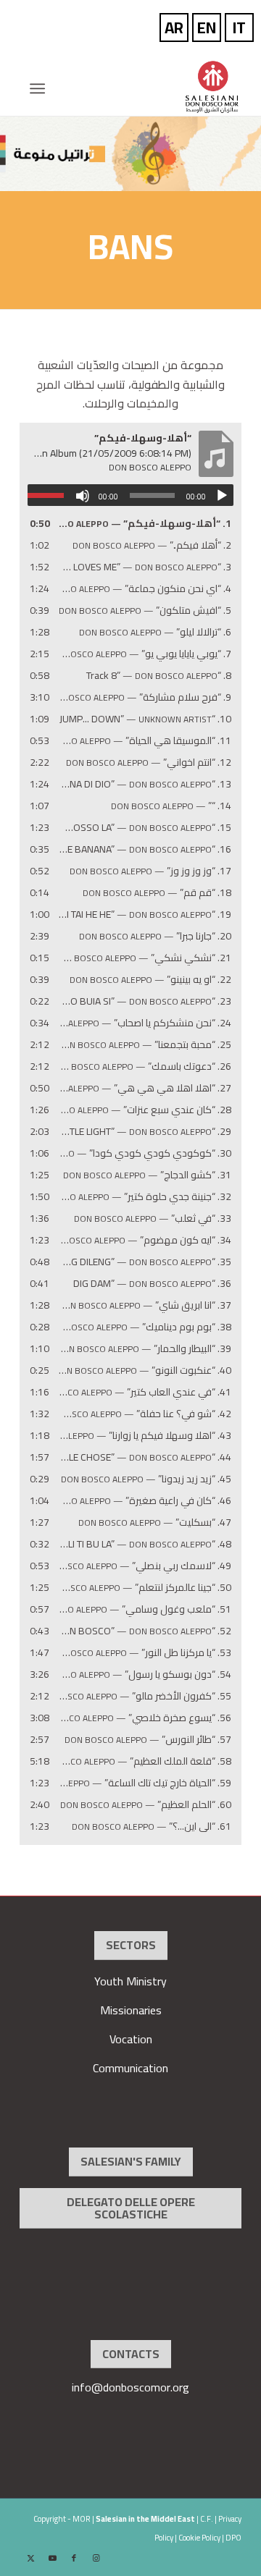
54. (145, 1675)
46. (145, 1501)
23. (145, 1001)
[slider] (49, 495)
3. (145, 567)
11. (145, 741)
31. (147, 1175)
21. (145, 958)
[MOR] (153, 87)
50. (145, 1588)
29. (145, 1132)
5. (145, 611)
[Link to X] (30, 2558)
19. (145, 915)
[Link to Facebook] (74, 2558)
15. (145, 828)
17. (150, 871)
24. (145, 1023)
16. (145, 849)
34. (145, 1240)
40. (145, 1371)
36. (152, 1284)
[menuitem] (42, 88)
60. (146, 1805)
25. (145, 1045)
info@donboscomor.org (130, 2387)
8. (159, 676)
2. (152, 545)
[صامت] (83, 496)
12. (149, 763)
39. (145, 1349)
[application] (130, 495)
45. (146, 1479)
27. (145, 1088)
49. (145, 1566)
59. (145, 1783)
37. (145, 1305)
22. (150, 980)
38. (145, 1327)
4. (145, 589)
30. (145, 1153)
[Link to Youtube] (52, 2558)
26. (145, 1067)
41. (145, 1392)
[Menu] (42, 88)
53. (145, 1653)
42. (145, 1414)
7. (145, 654)
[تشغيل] (222, 496)
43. (145, 1436)
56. (145, 1718)
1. (145, 524)
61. (152, 1827)
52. (145, 1631)
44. (145, 1457)
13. (145, 784)
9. (145, 697)
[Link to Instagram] (96, 2558)
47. (155, 1523)
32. (145, 1197)
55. (145, 1696)
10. (145, 719)
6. (155, 632)
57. (148, 1740)
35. (145, 1262)
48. (145, 1544)
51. (145, 1609)
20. (155, 936)
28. (145, 1110)
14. (171, 806)
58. (145, 1761)
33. (153, 1219)
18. (157, 893)
